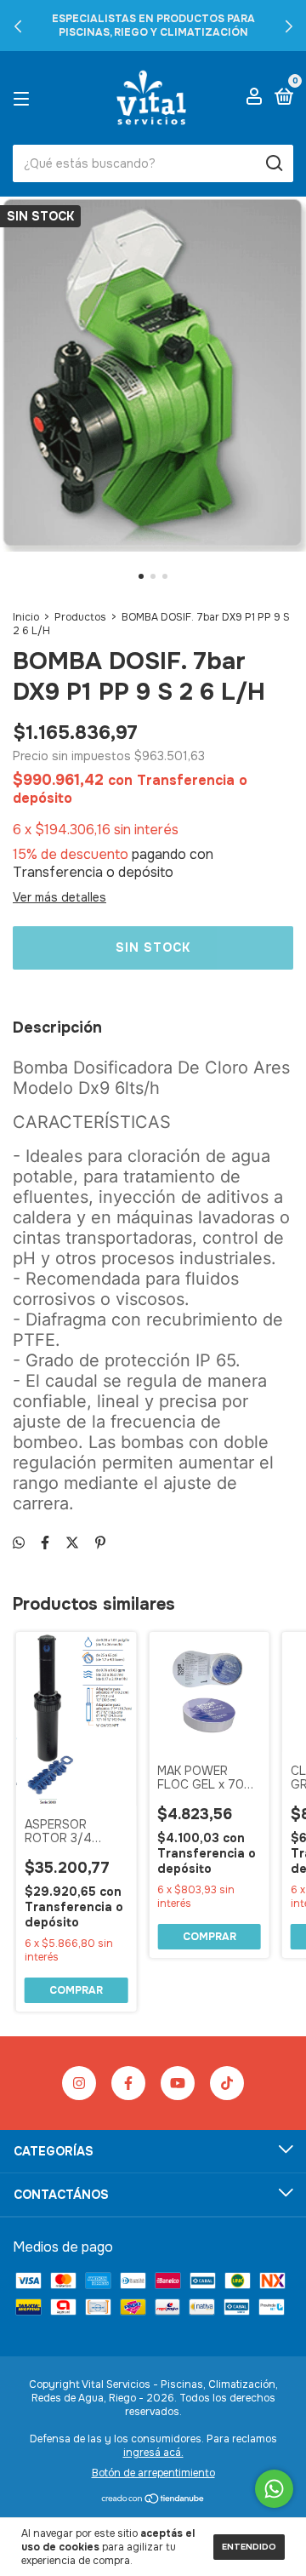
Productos (80, 617)
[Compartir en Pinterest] (100, 1543)
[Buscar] (273, 163)
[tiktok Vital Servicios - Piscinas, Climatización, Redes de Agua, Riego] (227, 2083)
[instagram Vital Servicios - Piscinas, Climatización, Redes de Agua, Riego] (79, 2083)
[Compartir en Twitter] (72, 1543)
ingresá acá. (153, 2453)
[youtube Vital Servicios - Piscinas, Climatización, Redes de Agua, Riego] (178, 2083)
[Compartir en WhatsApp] (19, 1543)
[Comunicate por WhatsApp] (274, 2489)
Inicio (26, 617)
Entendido (249, 2547)
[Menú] (24, 98)
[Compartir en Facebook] (45, 1543)
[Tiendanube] (153, 2500)
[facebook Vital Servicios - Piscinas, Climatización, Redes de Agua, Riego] (128, 2083)
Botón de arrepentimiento (153, 2473)
